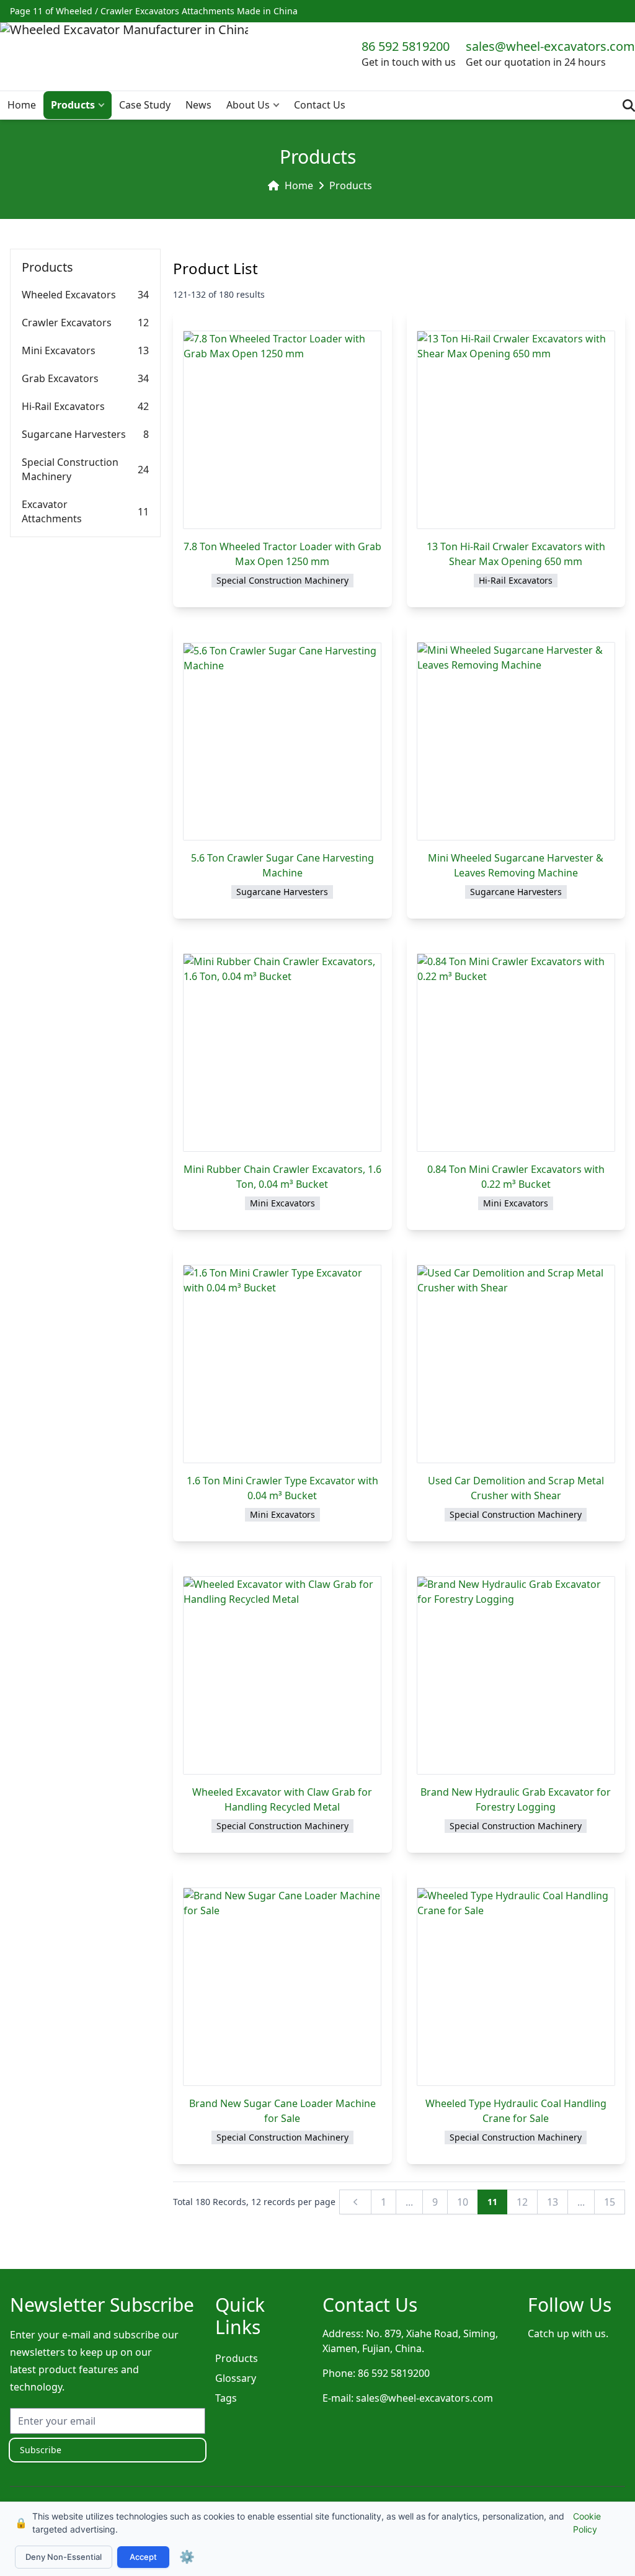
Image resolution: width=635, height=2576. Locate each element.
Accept (143, 2557)
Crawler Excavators (67, 323)
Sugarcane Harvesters (74, 434)
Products (73, 105)
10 (463, 2202)
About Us (248, 105)
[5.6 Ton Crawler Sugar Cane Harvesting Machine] (282, 742)
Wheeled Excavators (69, 295)
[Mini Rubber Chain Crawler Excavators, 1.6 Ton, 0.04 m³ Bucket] (282, 1053)
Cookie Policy (587, 2523)
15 (610, 2202)
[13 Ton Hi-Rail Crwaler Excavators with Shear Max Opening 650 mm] (516, 430)
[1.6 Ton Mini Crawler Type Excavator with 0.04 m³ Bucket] (282, 1364)
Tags (226, 2398)
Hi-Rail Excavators (63, 406)
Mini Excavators (59, 350)
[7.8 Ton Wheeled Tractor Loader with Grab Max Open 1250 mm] (282, 430)
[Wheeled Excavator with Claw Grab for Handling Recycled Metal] (282, 1675)
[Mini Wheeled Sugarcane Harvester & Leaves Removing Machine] (516, 741)
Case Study (145, 105)
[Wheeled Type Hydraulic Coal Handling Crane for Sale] (516, 1987)
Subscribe (41, 2450)
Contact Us (320, 105)
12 (522, 2202)
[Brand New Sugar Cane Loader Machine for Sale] (282, 1987)
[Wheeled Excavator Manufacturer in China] (124, 53)
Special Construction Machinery (70, 469)
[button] (104, 105)
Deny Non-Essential (64, 2557)
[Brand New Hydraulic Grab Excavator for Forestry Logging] (516, 1675)
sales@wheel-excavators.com (550, 46)
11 (492, 2202)
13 (553, 2202)
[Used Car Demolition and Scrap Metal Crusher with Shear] (516, 1364)
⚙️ (187, 2557)
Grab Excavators (60, 378)
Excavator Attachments (52, 511)
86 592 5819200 (406, 46)
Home (22, 105)
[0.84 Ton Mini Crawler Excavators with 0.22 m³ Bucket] (516, 1053)
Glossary (236, 2378)
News (198, 105)
